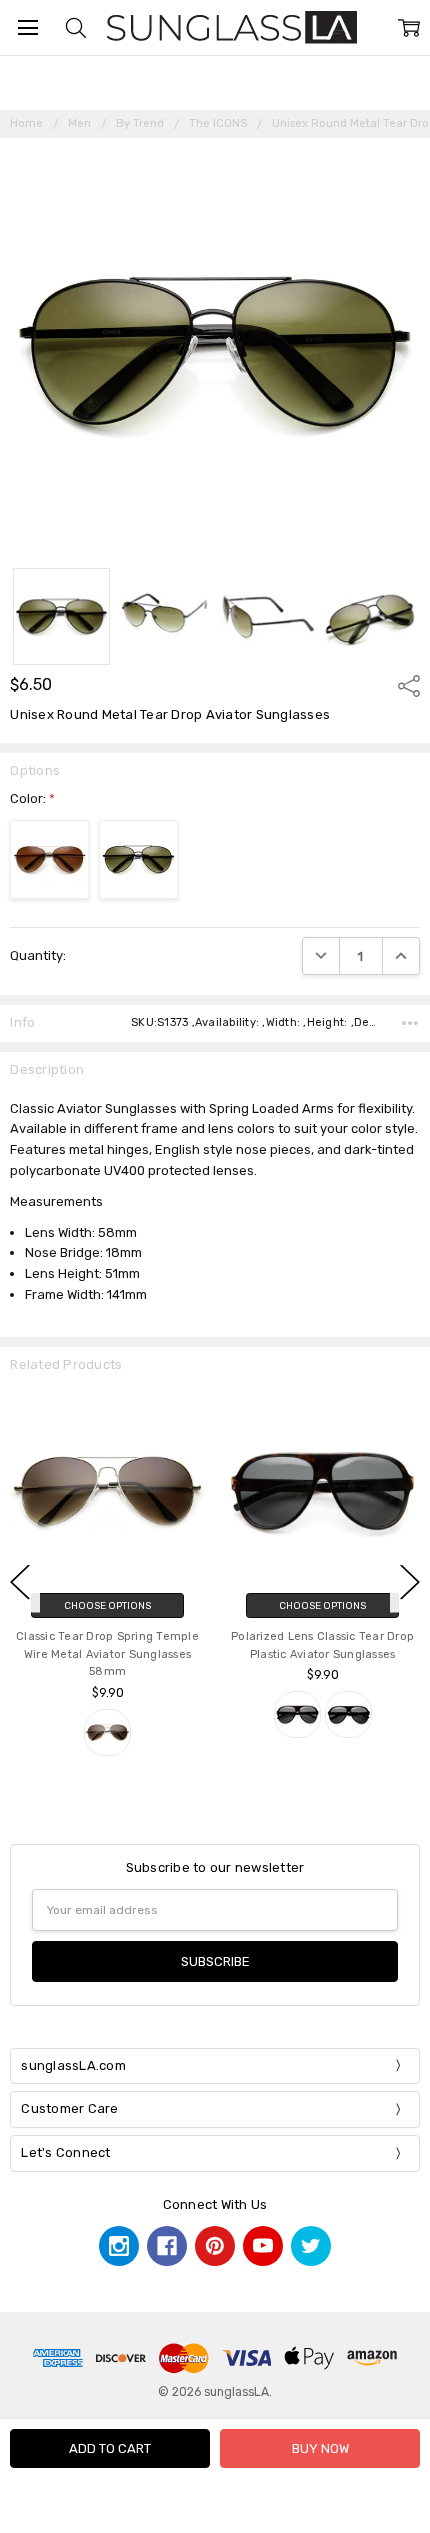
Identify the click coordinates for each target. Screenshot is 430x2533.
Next (410, 1582)
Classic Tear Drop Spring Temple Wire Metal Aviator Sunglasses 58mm (107, 1654)
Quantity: (38, 955)
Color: (32, 798)
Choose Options (107, 1605)
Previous (20, 1582)
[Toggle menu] (27, 27)
